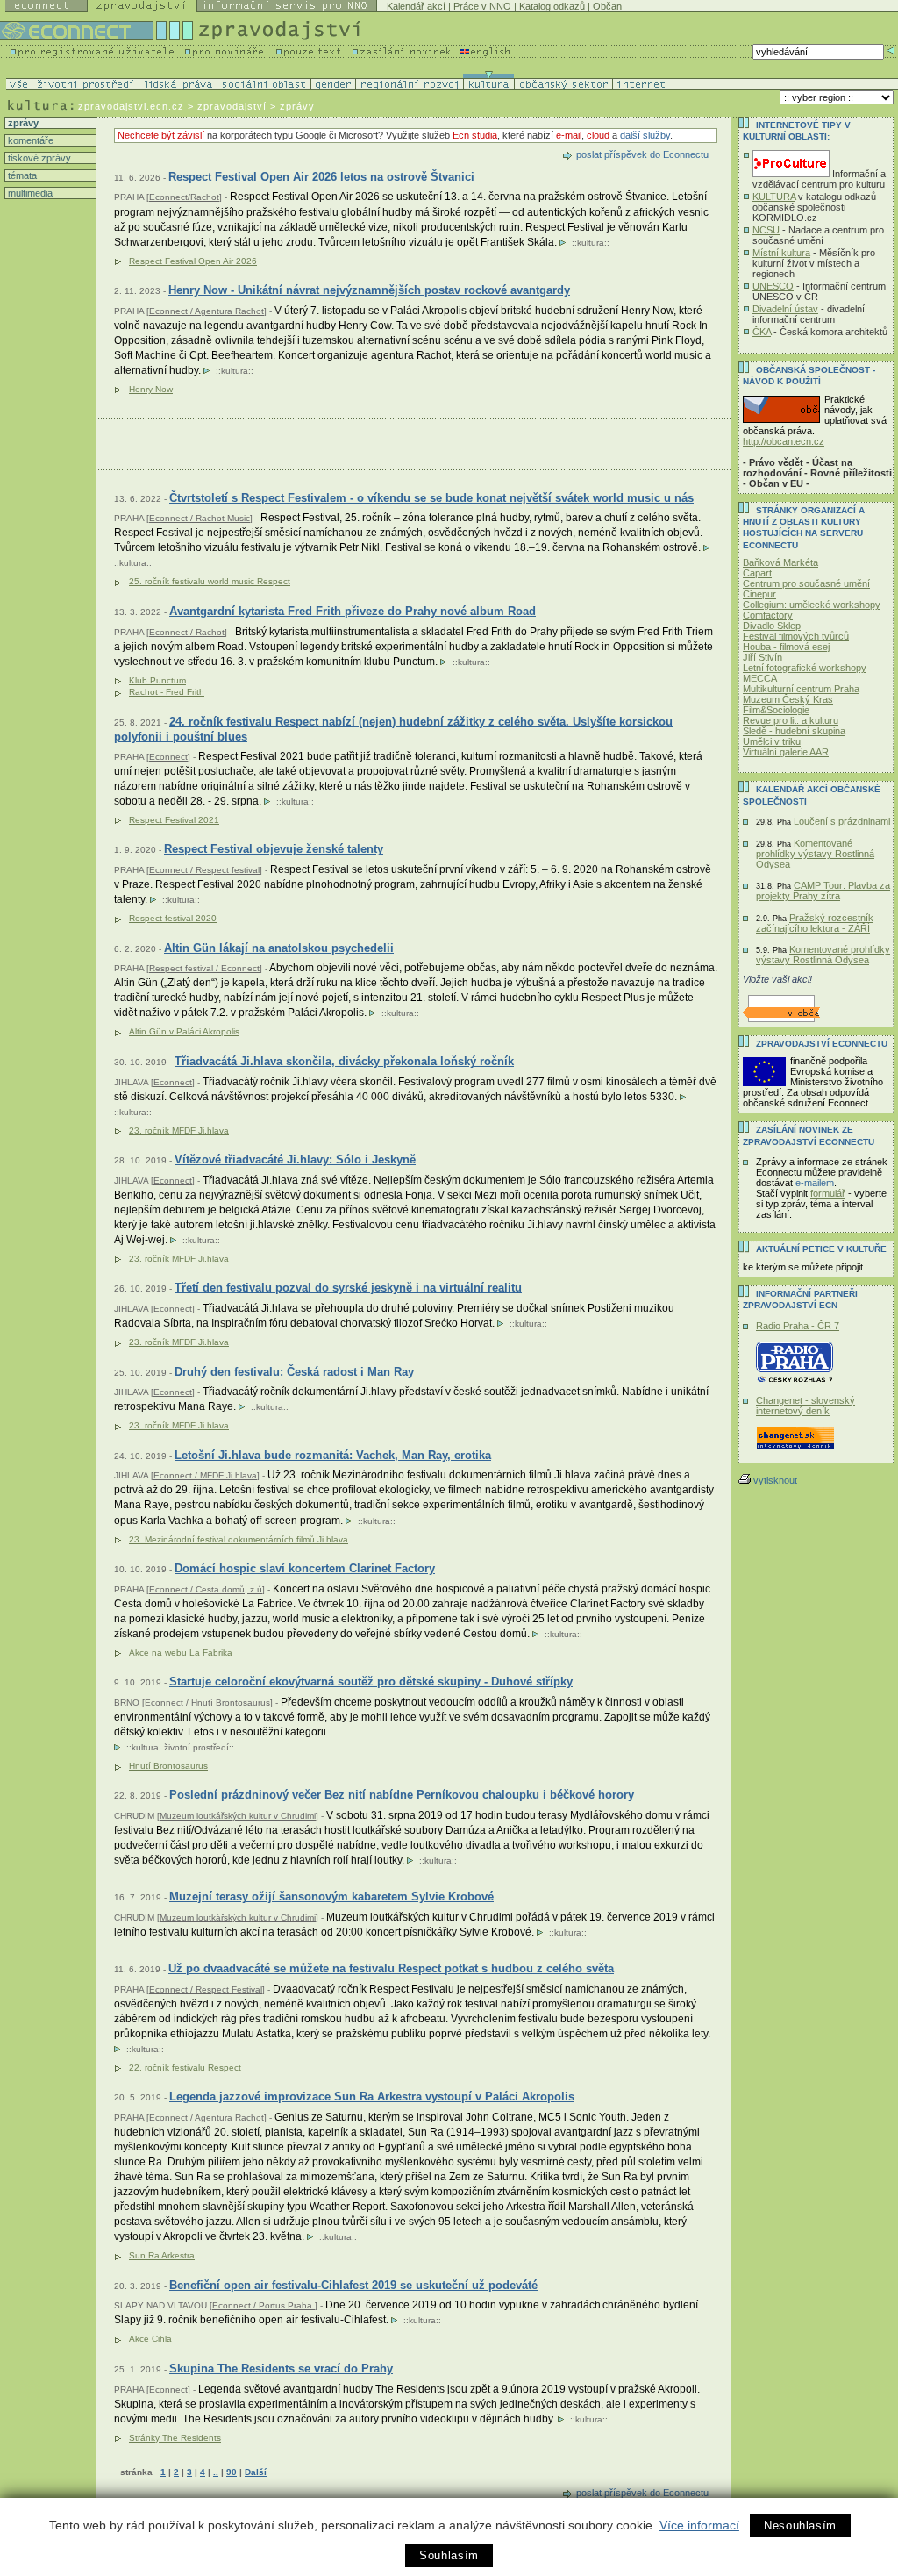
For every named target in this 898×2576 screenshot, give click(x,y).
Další (256, 2472)
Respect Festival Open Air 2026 (193, 261)
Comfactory (768, 615)
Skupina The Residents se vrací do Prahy (281, 2368)
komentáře (29, 140)
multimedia (29, 193)
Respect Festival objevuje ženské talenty (274, 849)
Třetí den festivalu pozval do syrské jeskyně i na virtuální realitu (348, 1288)
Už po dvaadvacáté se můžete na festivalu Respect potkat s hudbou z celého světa (391, 1968)
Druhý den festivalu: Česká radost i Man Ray (294, 1372)
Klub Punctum (157, 680)
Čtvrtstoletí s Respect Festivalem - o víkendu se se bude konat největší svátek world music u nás (431, 498)
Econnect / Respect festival (204, 870)
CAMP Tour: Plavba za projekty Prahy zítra (823, 891)
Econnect (168, 757)
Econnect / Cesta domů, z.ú (206, 1589)
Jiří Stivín (763, 657)
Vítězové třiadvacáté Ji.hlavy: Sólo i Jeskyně (295, 1159)
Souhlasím (449, 2555)
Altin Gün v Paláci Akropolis (184, 1031)
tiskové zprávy (38, 158)
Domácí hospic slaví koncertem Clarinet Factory (305, 1568)
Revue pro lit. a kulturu (791, 720)
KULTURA (774, 197)
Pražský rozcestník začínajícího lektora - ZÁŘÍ (815, 923)
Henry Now (151, 389)
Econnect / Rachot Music (200, 518)
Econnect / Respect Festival (206, 1989)
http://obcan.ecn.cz (784, 441)
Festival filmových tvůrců (796, 636)
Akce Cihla (150, 2339)
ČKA (762, 332)
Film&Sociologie (776, 710)
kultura (591, 243)
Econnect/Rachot (184, 197)
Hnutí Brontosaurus (168, 1766)
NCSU (766, 230)
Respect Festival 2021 (174, 820)
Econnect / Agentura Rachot (207, 311)
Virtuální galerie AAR (786, 752)
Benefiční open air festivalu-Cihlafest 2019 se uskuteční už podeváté (353, 2285)
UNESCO (773, 286)
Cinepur (759, 594)
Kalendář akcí (416, 6)
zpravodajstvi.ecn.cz (131, 106)
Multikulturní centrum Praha (801, 689)
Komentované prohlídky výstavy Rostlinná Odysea (815, 854)
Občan (607, 6)
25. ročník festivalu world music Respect (210, 581)
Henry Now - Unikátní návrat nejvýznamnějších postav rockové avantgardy (369, 290)
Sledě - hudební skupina (794, 731)
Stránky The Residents (175, 2438)
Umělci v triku (772, 741)
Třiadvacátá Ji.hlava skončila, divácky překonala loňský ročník (344, 1061)
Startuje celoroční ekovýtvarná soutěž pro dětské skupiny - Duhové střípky (371, 1682)
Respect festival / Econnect (204, 968)
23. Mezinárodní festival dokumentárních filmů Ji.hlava (239, 1539)
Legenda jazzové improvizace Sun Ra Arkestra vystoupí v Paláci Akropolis (372, 2097)
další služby (645, 135)
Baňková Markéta (780, 562)
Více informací (699, 2525)
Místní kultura (781, 253)
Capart (757, 573)
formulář (828, 1193)
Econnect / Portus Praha (264, 2305)
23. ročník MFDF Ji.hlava (179, 1131)
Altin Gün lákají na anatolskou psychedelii (279, 948)
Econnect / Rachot (187, 632)
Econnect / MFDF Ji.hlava (205, 1475)
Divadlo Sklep (772, 626)
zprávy (22, 123)
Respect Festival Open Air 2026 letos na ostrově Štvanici (321, 177)
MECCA (760, 678)
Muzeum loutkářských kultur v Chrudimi (238, 1816)
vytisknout (775, 1480)
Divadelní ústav (785, 309)
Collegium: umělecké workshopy (812, 605)
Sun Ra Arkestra (162, 2255)
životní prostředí (196, 1747)
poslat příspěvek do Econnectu (642, 154)
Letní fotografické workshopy (805, 668)
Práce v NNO (482, 6)
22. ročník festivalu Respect (185, 2068)
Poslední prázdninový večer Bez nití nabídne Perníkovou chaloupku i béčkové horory (402, 1795)
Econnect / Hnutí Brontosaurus (207, 1703)
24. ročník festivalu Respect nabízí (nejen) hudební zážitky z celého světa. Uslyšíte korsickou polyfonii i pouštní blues (393, 730)
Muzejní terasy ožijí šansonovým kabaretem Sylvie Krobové (331, 1896)
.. (216, 2472)
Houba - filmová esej (786, 647)
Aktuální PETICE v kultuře (821, 1249)
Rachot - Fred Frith (167, 692)
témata (21, 175)
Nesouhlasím (800, 2526)
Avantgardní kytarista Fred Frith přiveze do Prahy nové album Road (353, 611)
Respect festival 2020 (173, 918)
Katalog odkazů (552, 6)
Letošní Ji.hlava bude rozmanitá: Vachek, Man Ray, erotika (333, 1455)
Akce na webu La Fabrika (181, 1653)
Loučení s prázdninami (842, 821)
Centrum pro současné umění (806, 583)
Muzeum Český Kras (788, 699)
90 (232, 2472)
